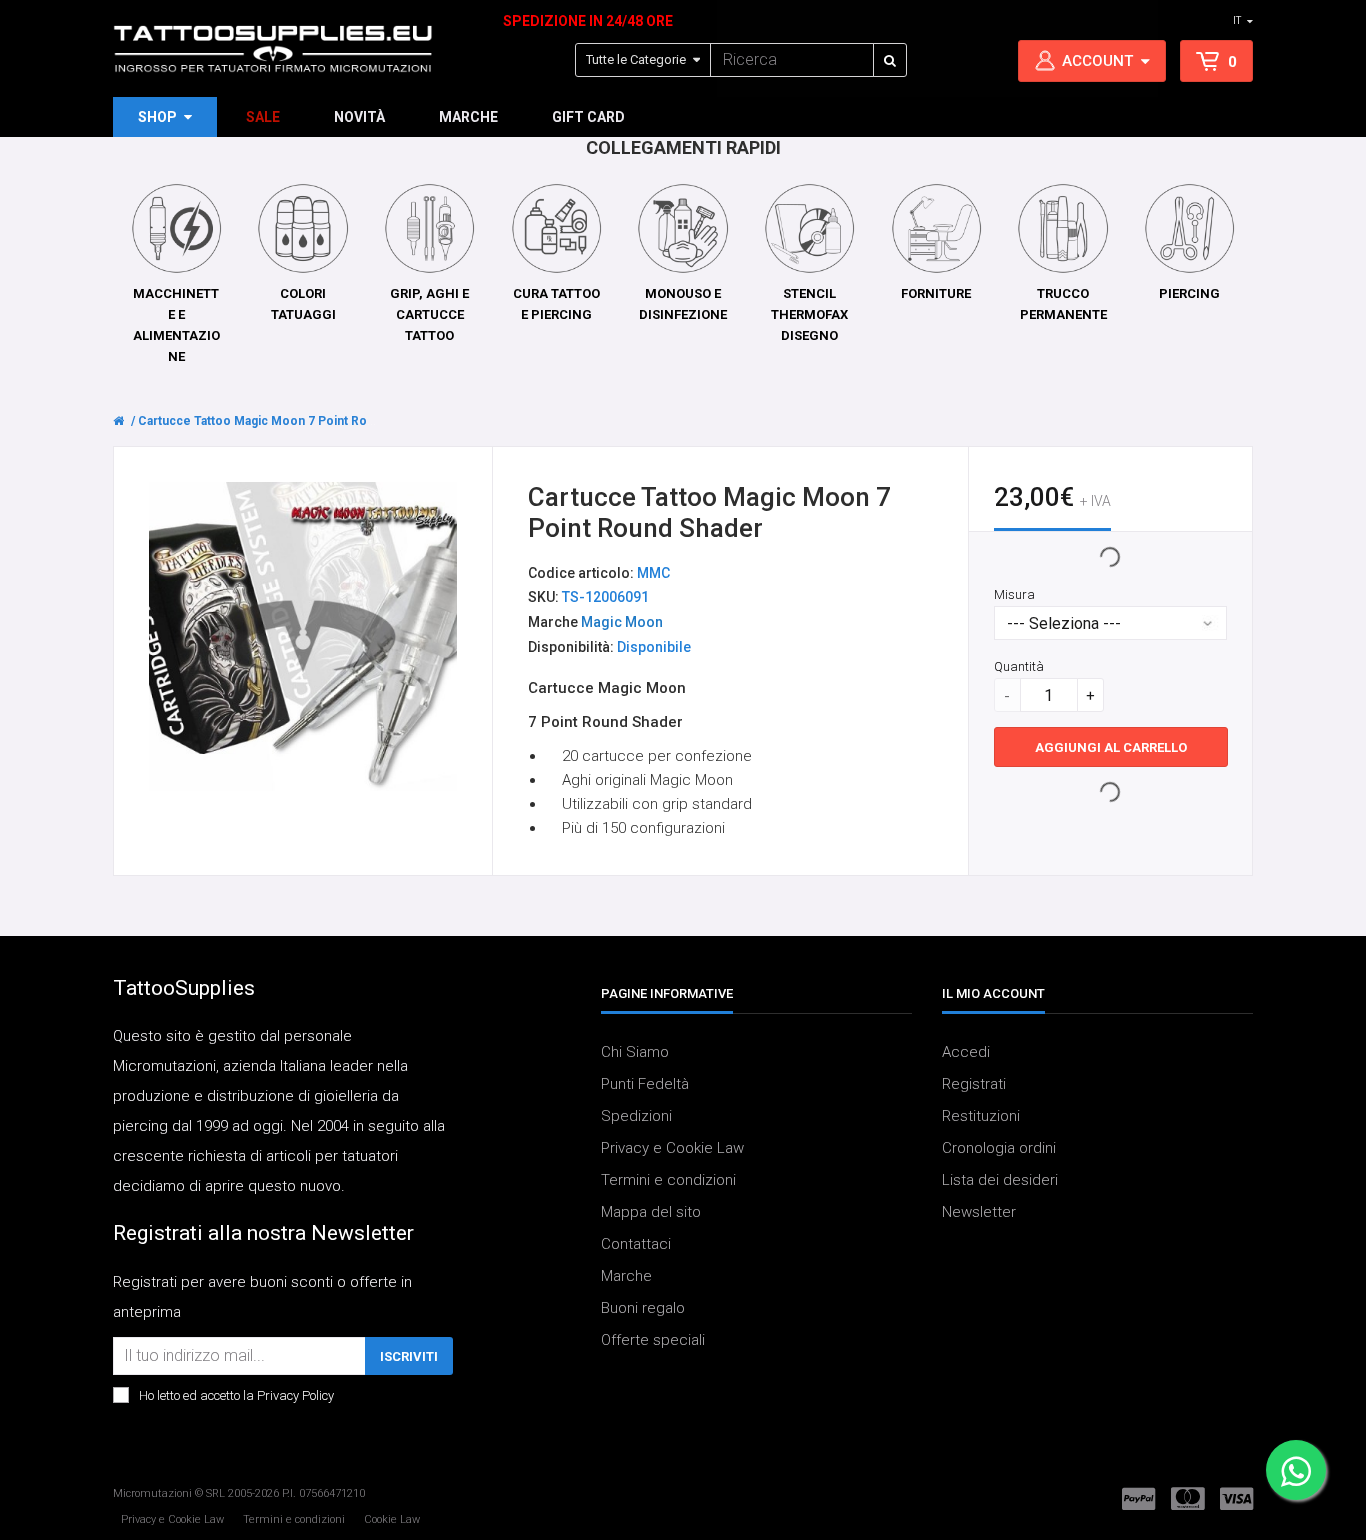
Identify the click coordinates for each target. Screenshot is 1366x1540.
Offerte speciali (653, 1340)
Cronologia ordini (999, 1148)
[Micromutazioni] (273, 49)
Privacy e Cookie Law (672, 1148)
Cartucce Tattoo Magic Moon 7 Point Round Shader (285, 421)
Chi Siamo (635, 1052)
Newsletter (979, 1212)
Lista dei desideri (1000, 1180)
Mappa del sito (651, 1212)
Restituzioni (981, 1116)
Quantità (1019, 667)
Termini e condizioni (668, 1180)
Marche (626, 1276)
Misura (1014, 595)
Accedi (966, 1052)
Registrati (974, 1084)
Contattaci (636, 1244)
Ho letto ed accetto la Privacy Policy (236, 1395)
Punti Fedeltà (645, 1084)
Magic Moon (622, 623)
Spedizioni (636, 1116)
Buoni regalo (643, 1308)
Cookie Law (392, 1519)
